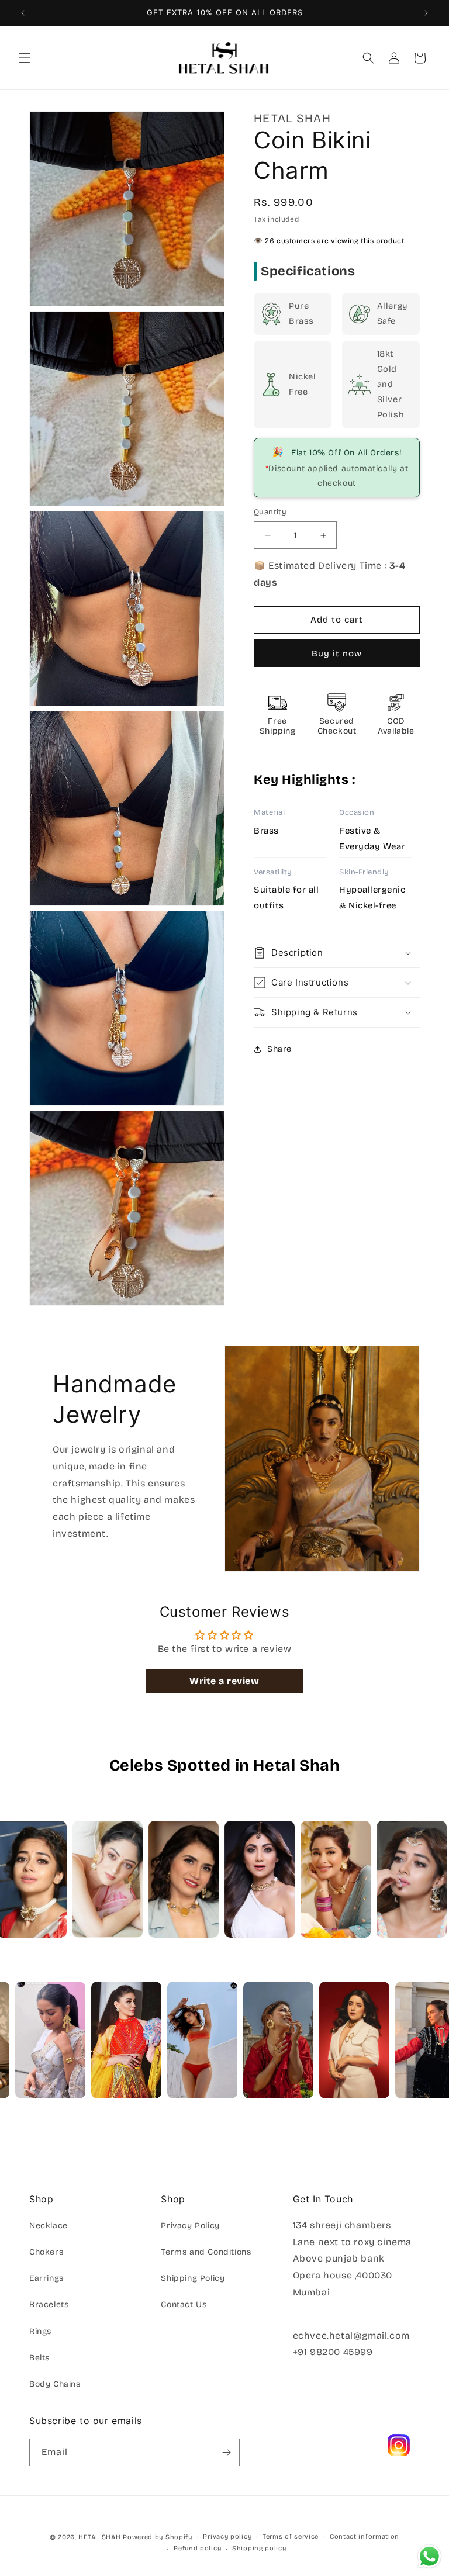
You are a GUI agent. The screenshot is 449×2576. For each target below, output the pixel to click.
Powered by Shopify (158, 2537)
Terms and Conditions (206, 2252)
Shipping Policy (193, 2278)
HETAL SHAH (99, 2537)
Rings (40, 2331)
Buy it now (337, 653)
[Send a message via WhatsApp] (429, 2556)
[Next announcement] (426, 13)
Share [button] (279, 1049)
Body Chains (55, 2384)
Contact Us (184, 2304)
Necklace (49, 2226)
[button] (25, 58)
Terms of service (291, 2537)
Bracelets (49, 2304)
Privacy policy (227, 2537)
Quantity (270, 512)
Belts (39, 2358)
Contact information (365, 2537)
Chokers (46, 2252)
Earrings (46, 2278)
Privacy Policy (190, 2226)
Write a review (224, 1681)
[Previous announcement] (23, 13)
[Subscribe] (226, 2452)
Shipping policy (259, 2548)
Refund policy (197, 2548)
